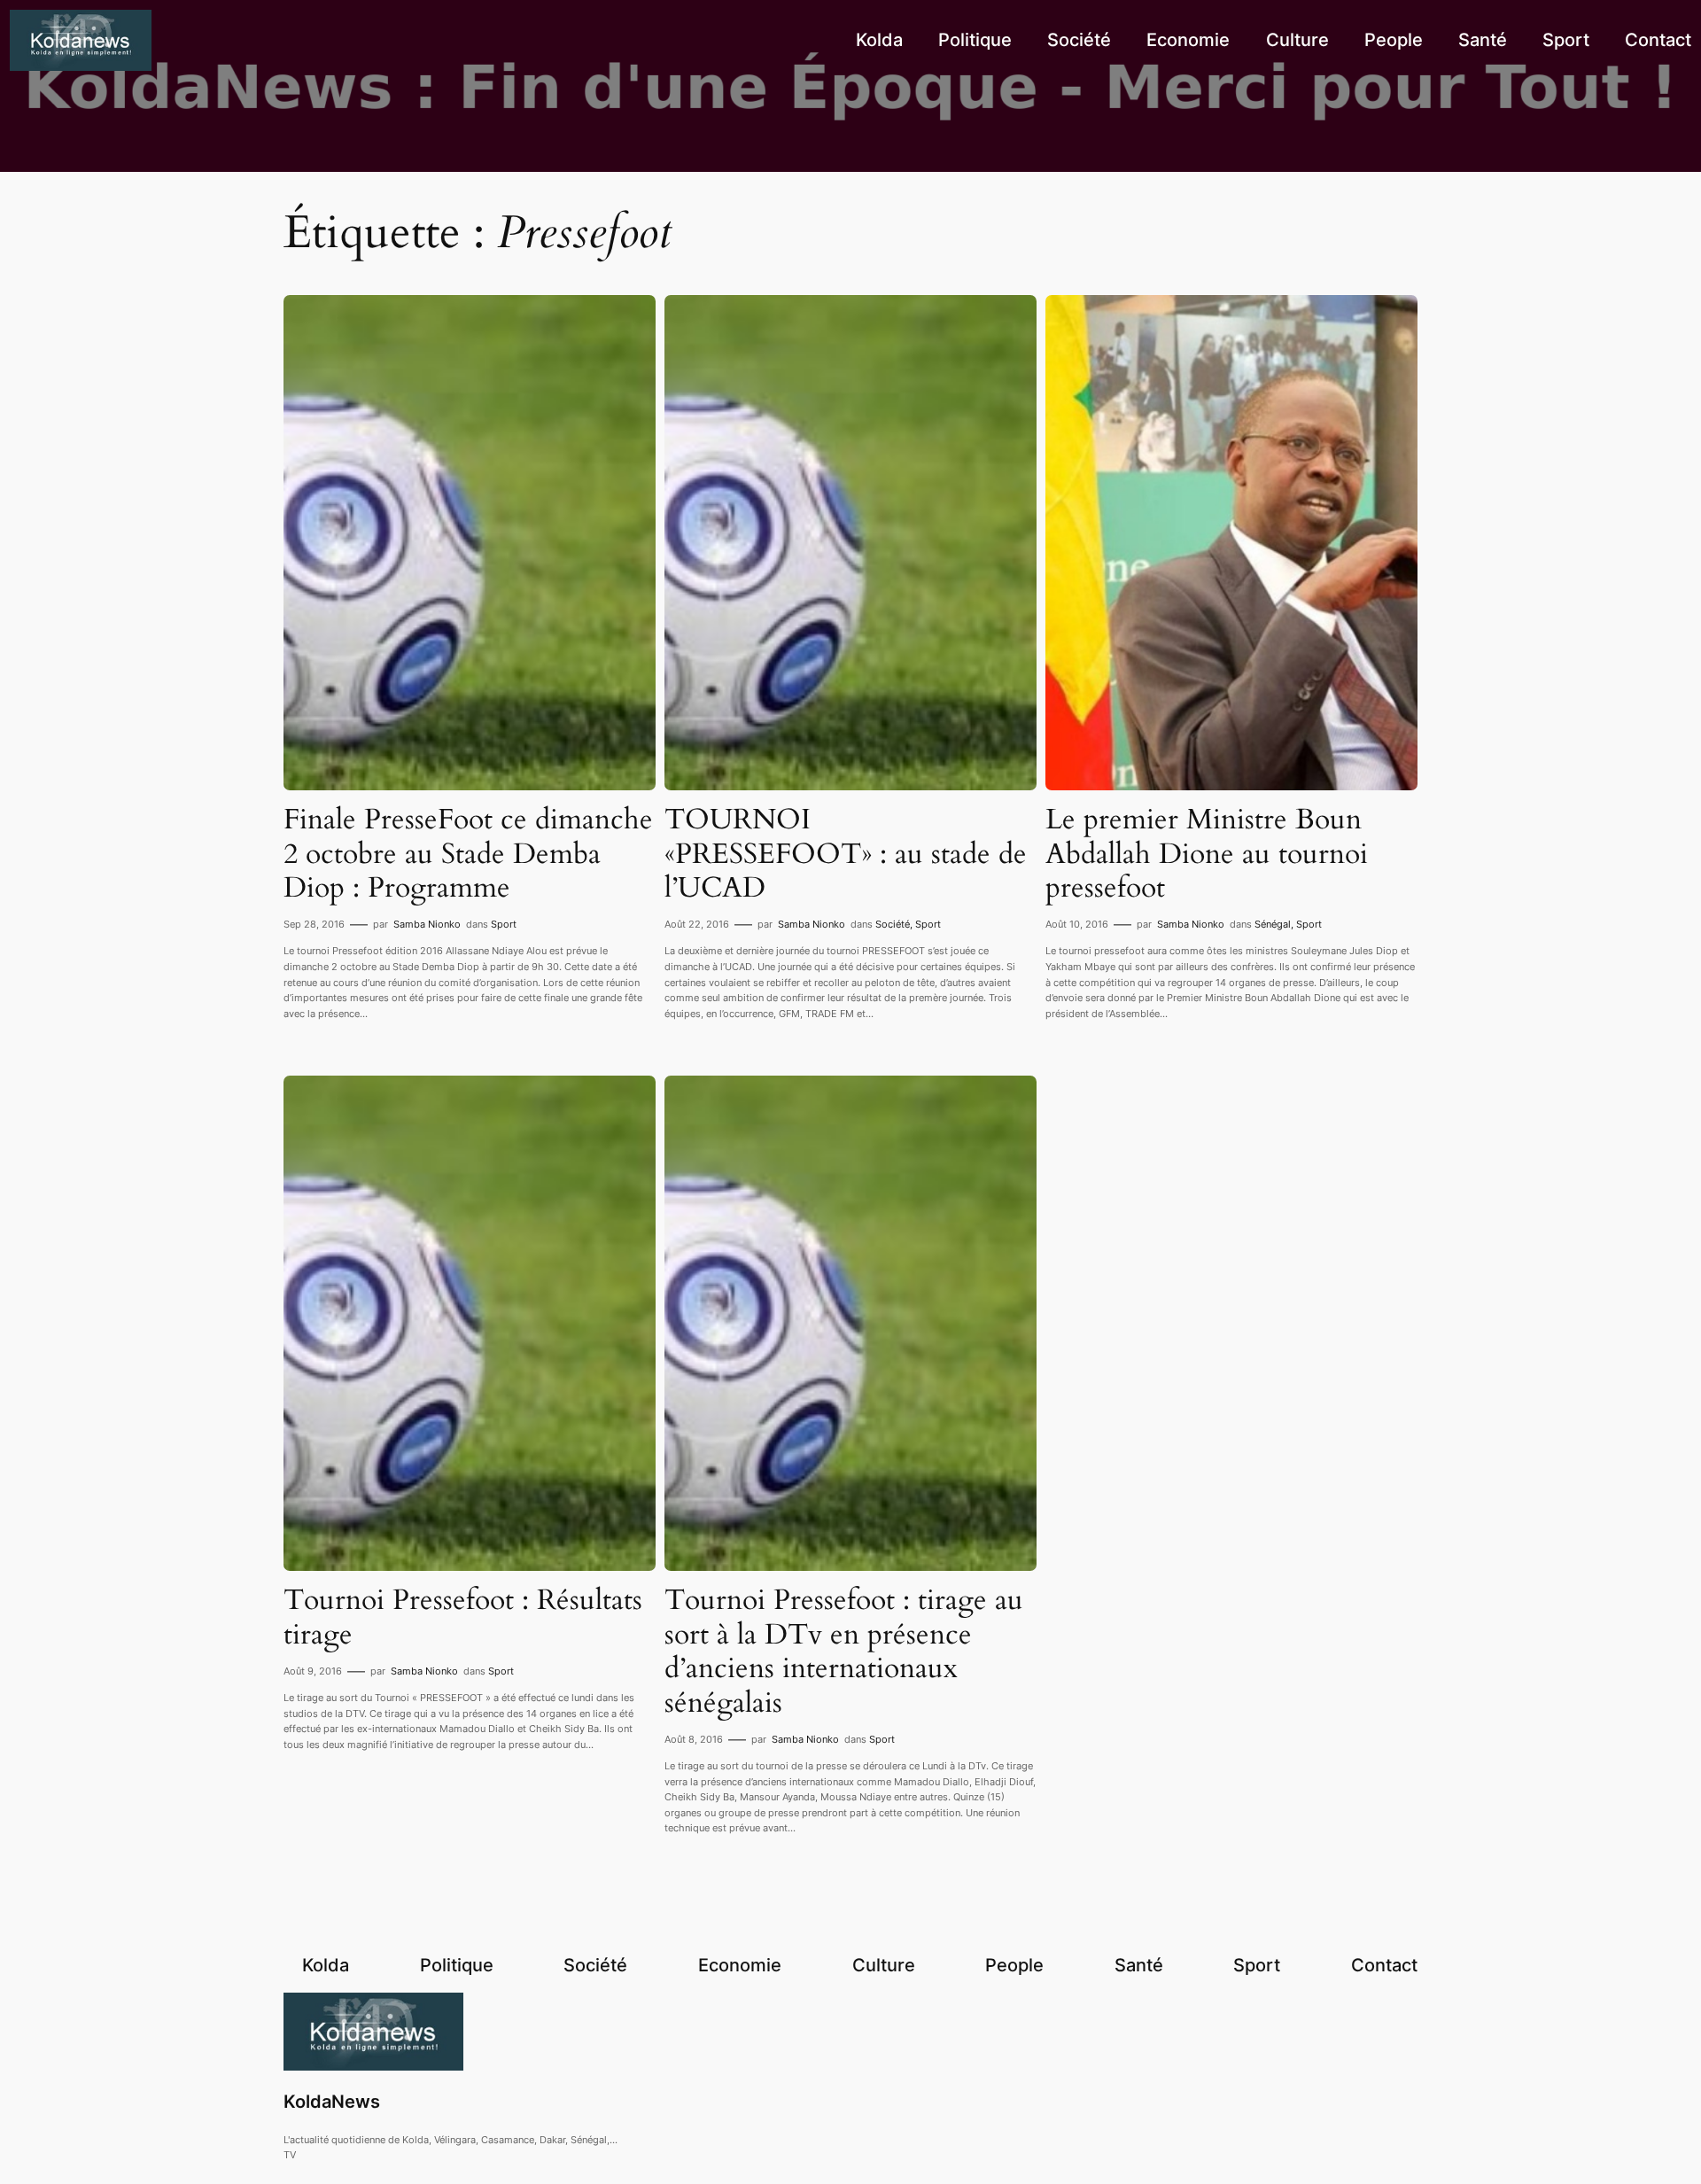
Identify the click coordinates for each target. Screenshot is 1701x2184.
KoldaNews (332, 2102)
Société (893, 924)
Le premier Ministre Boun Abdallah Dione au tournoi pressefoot (1207, 854)
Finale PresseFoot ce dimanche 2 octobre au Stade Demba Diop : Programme (468, 854)
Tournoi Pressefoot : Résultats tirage (463, 1617)
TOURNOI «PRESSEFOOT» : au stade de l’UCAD (846, 854)
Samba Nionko (427, 924)
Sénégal (1273, 924)
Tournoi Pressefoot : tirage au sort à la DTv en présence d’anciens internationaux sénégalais (844, 1652)
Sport (504, 924)
